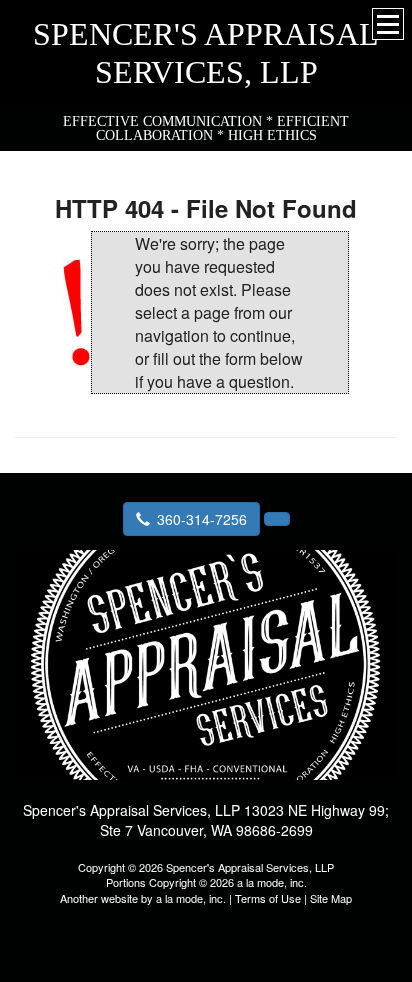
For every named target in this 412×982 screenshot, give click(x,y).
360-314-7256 (202, 519)
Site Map (331, 898)
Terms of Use (268, 898)
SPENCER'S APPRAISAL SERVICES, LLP (206, 53)
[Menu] (388, 24)
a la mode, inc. (191, 898)
